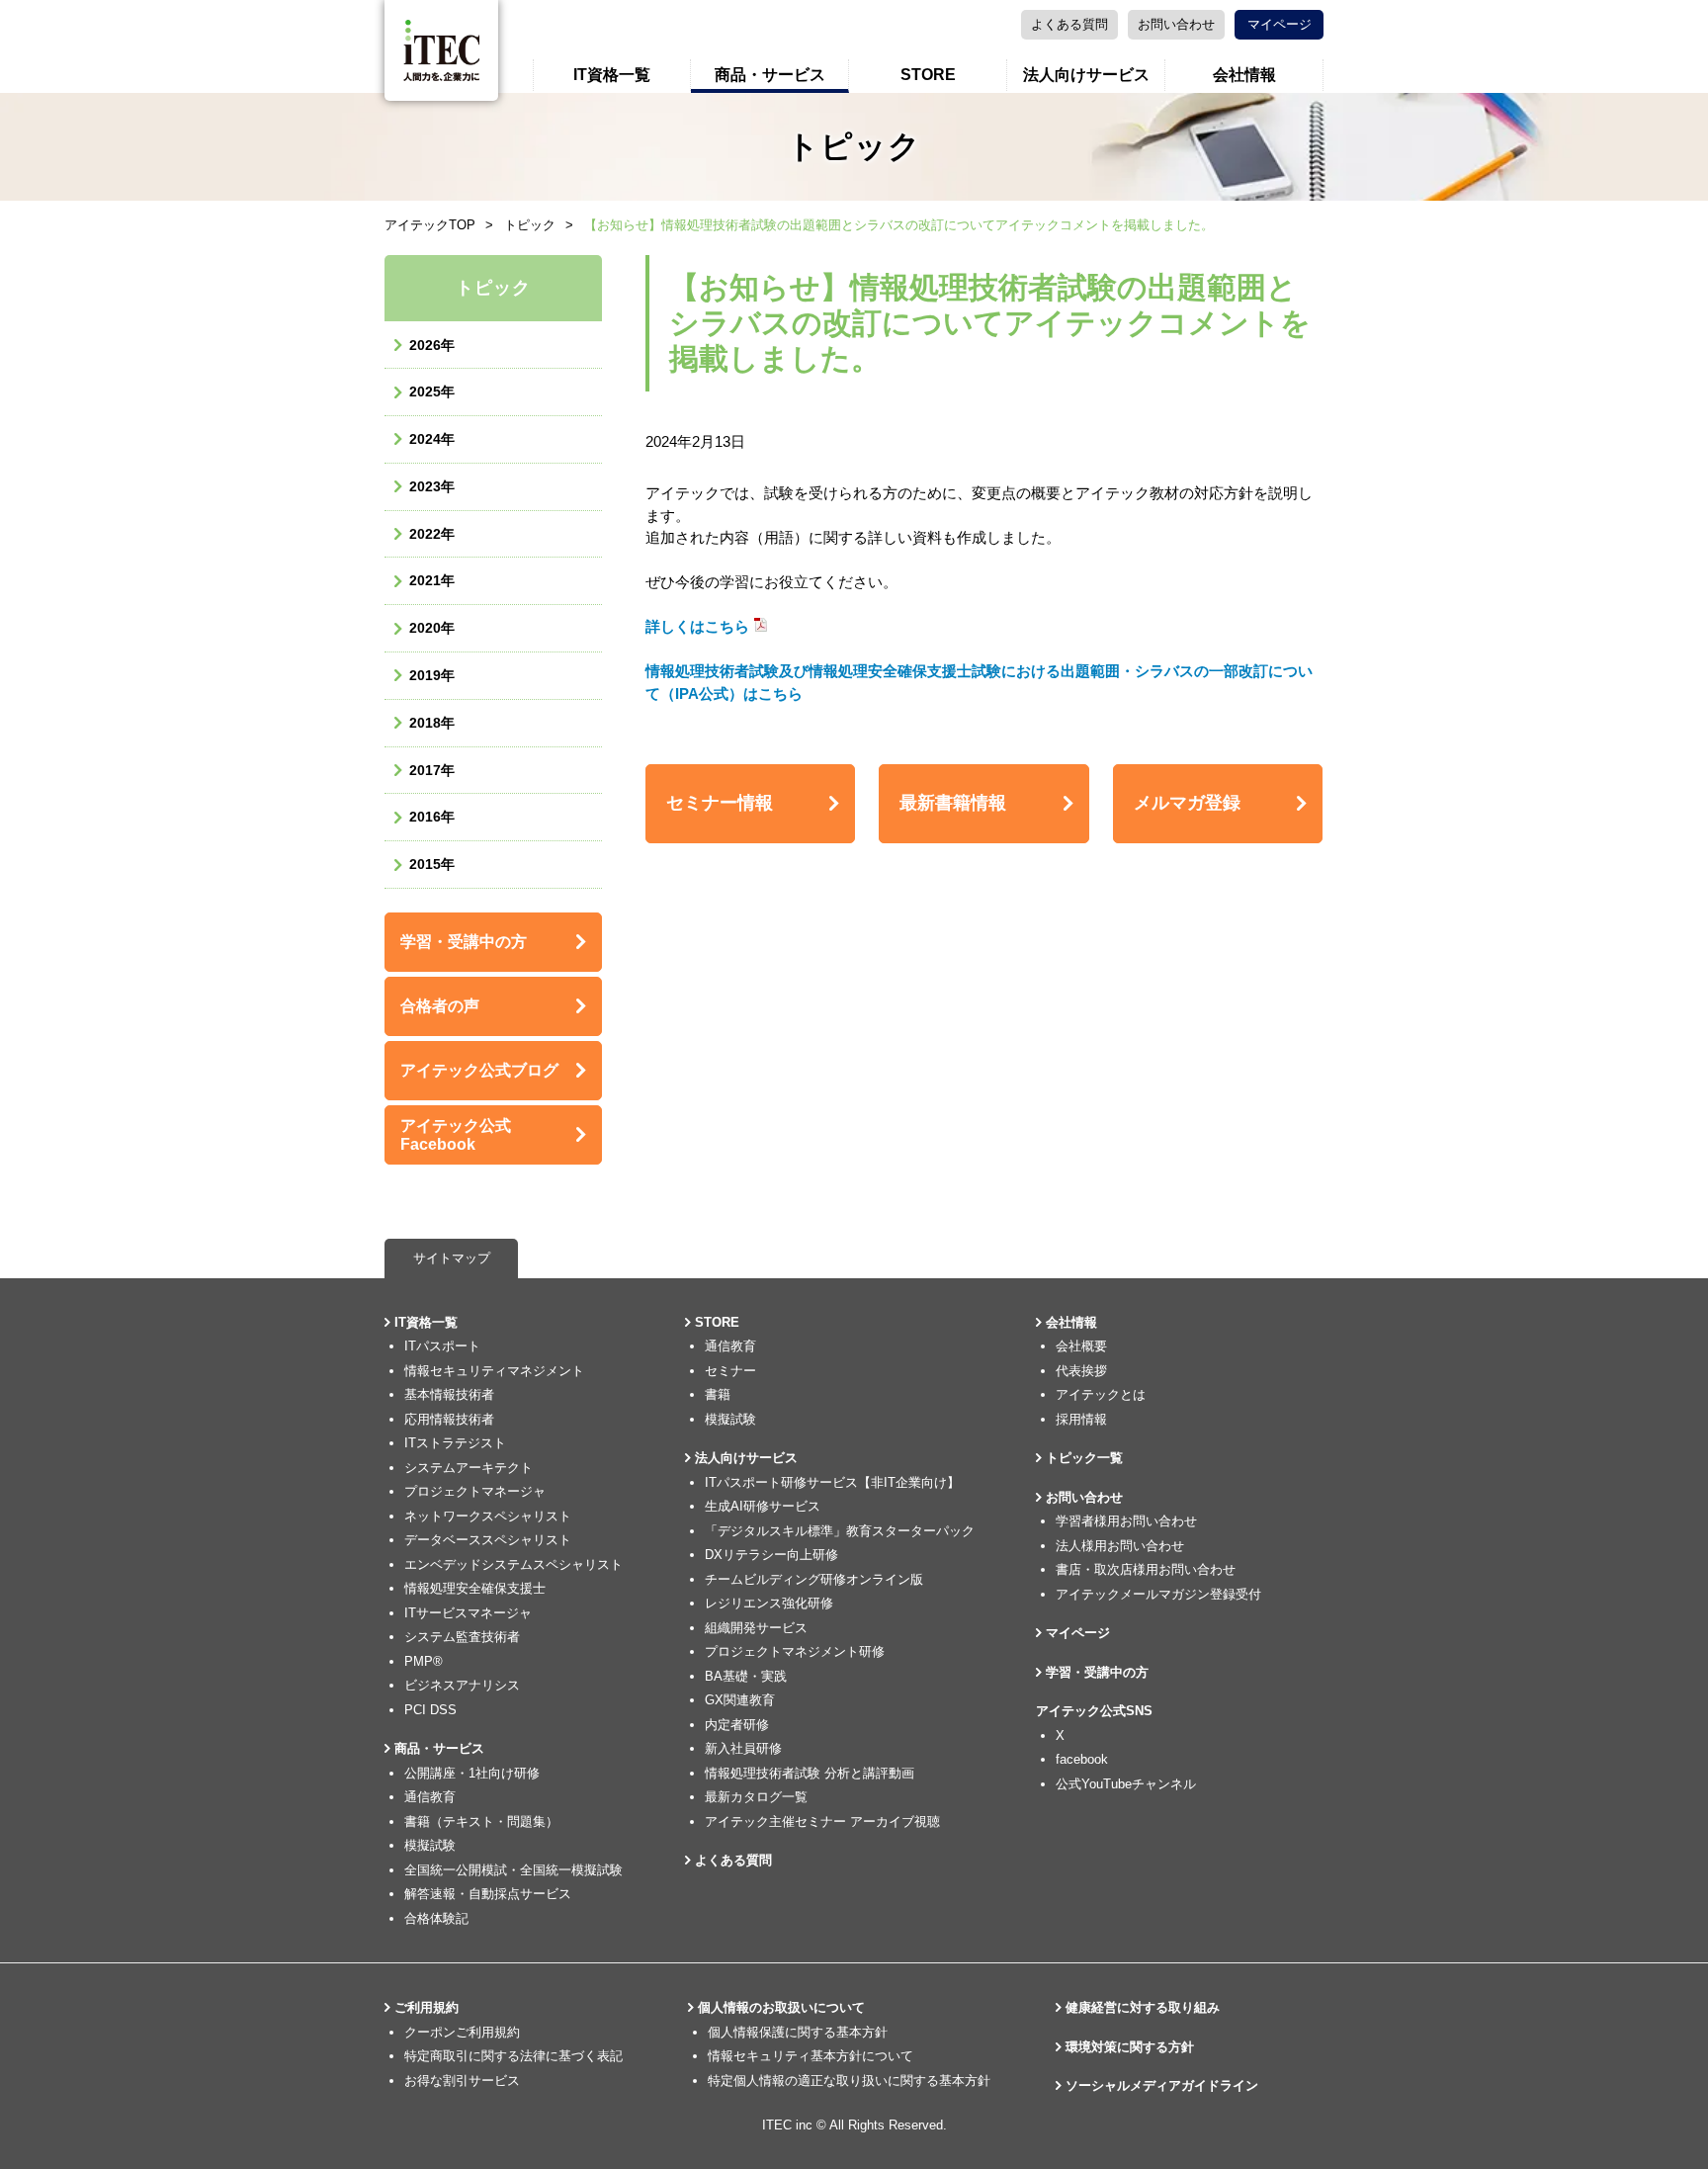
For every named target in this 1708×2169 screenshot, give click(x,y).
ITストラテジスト (455, 1443)
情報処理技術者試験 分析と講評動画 (810, 1773)
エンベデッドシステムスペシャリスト (513, 1564)
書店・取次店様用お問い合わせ (1146, 1569)
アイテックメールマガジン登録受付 (1158, 1594)
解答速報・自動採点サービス (488, 1894)
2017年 (432, 770)
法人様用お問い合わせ (1120, 1546)
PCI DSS (430, 1710)
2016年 (432, 817)
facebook (1082, 1759)
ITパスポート (442, 1346)
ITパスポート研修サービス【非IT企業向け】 (832, 1482)
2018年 (432, 723)
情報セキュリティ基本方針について (811, 2056)
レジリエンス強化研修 (769, 1603)
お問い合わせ (1176, 24)
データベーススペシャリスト (488, 1540)
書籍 (718, 1394)
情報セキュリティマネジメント (494, 1371)
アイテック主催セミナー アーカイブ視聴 (822, 1822)
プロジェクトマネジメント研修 (795, 1651)
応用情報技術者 (449, 1419)
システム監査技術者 (462, 1637)
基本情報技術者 (449, 1394)
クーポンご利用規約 (462, 2032)
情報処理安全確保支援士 (475, 1588)
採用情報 (1081, 1419)
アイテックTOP (430, 225)
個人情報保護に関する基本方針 (798, 2032)
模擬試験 (430, 1845)
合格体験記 (436, 1918)
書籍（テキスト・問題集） (481, 1822)
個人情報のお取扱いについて (781, 2007)
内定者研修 (737, 1725)
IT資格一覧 (612, 75)
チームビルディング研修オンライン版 (814, 1579)
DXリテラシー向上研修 (771, 1555)
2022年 (432, 534)
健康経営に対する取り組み (1143, 2007)
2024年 (432, 439)
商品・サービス (770, 75)
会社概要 (1081, 1346)
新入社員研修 (743, 1748)
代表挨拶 (1081, 1371)
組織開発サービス (756, 1628)
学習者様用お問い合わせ (1126, 1521)
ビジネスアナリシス (462, 1685)
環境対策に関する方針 (1130, 2047)
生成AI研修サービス (763, 1506)
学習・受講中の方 (1097, 1672)
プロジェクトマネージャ (475, 1491)
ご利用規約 (427, 2007)
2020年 (432, 628)
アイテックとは (1101, 1394)
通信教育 (430, 1797)
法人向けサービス (1086, 75)
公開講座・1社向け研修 (472, 1773)
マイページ (1280, 24)
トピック (530, 225)
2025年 (432, 391)
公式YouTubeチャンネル (1126, 1784)
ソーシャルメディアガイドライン (1162, 2085)
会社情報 (1244, 75)
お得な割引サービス (462, 2081)
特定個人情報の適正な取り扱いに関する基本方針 (849, 2081)
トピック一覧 (1084, 1458)
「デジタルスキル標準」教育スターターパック (840, 1531)
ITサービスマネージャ (468, 1613)
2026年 (432, 345)
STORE (928, 75)
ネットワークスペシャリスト (488, 1516)
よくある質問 (1069, 24)
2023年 (432, 486)
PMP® (424, 1661)
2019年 (432, 675)
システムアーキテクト (469, 1468)
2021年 (432, 580)
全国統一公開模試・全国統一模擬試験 (513, 1870)
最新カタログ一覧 (756, 1797)
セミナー (730, 1371)
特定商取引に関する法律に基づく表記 (513, 2056)
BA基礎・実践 (746, 1676)
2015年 (432, 864)
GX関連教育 (740, 1700)
